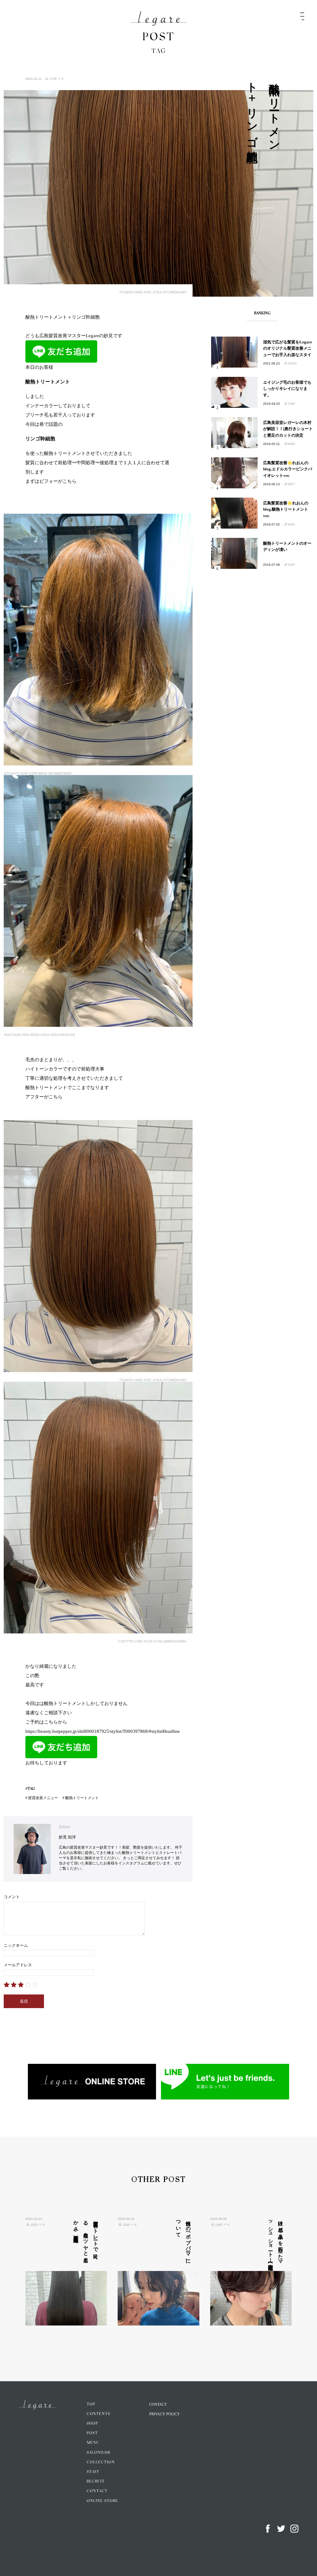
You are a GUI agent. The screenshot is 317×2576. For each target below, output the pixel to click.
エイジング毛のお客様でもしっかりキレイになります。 (287, 389)
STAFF (93, 2472)
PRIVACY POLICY (165, 2414)
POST (92, 2433)
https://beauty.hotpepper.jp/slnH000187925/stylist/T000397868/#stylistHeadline (103, 1731)
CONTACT (97, 2491)
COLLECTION (101, 2462)
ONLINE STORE (102, 2501)
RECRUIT (96, 2482)
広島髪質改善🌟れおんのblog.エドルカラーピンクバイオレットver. (288, 469)
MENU (93, 2443)
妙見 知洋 (67, 1837)
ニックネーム (16, 1945)
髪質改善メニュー (43, 1798)
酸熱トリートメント (82, 1798)
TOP (91, 2404)
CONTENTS (98, 2414)
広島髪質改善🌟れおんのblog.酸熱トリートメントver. (286, 510)
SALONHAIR (98, 2453)
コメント (12, 1897)
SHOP (92, 2424)
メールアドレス (18, 1965)
